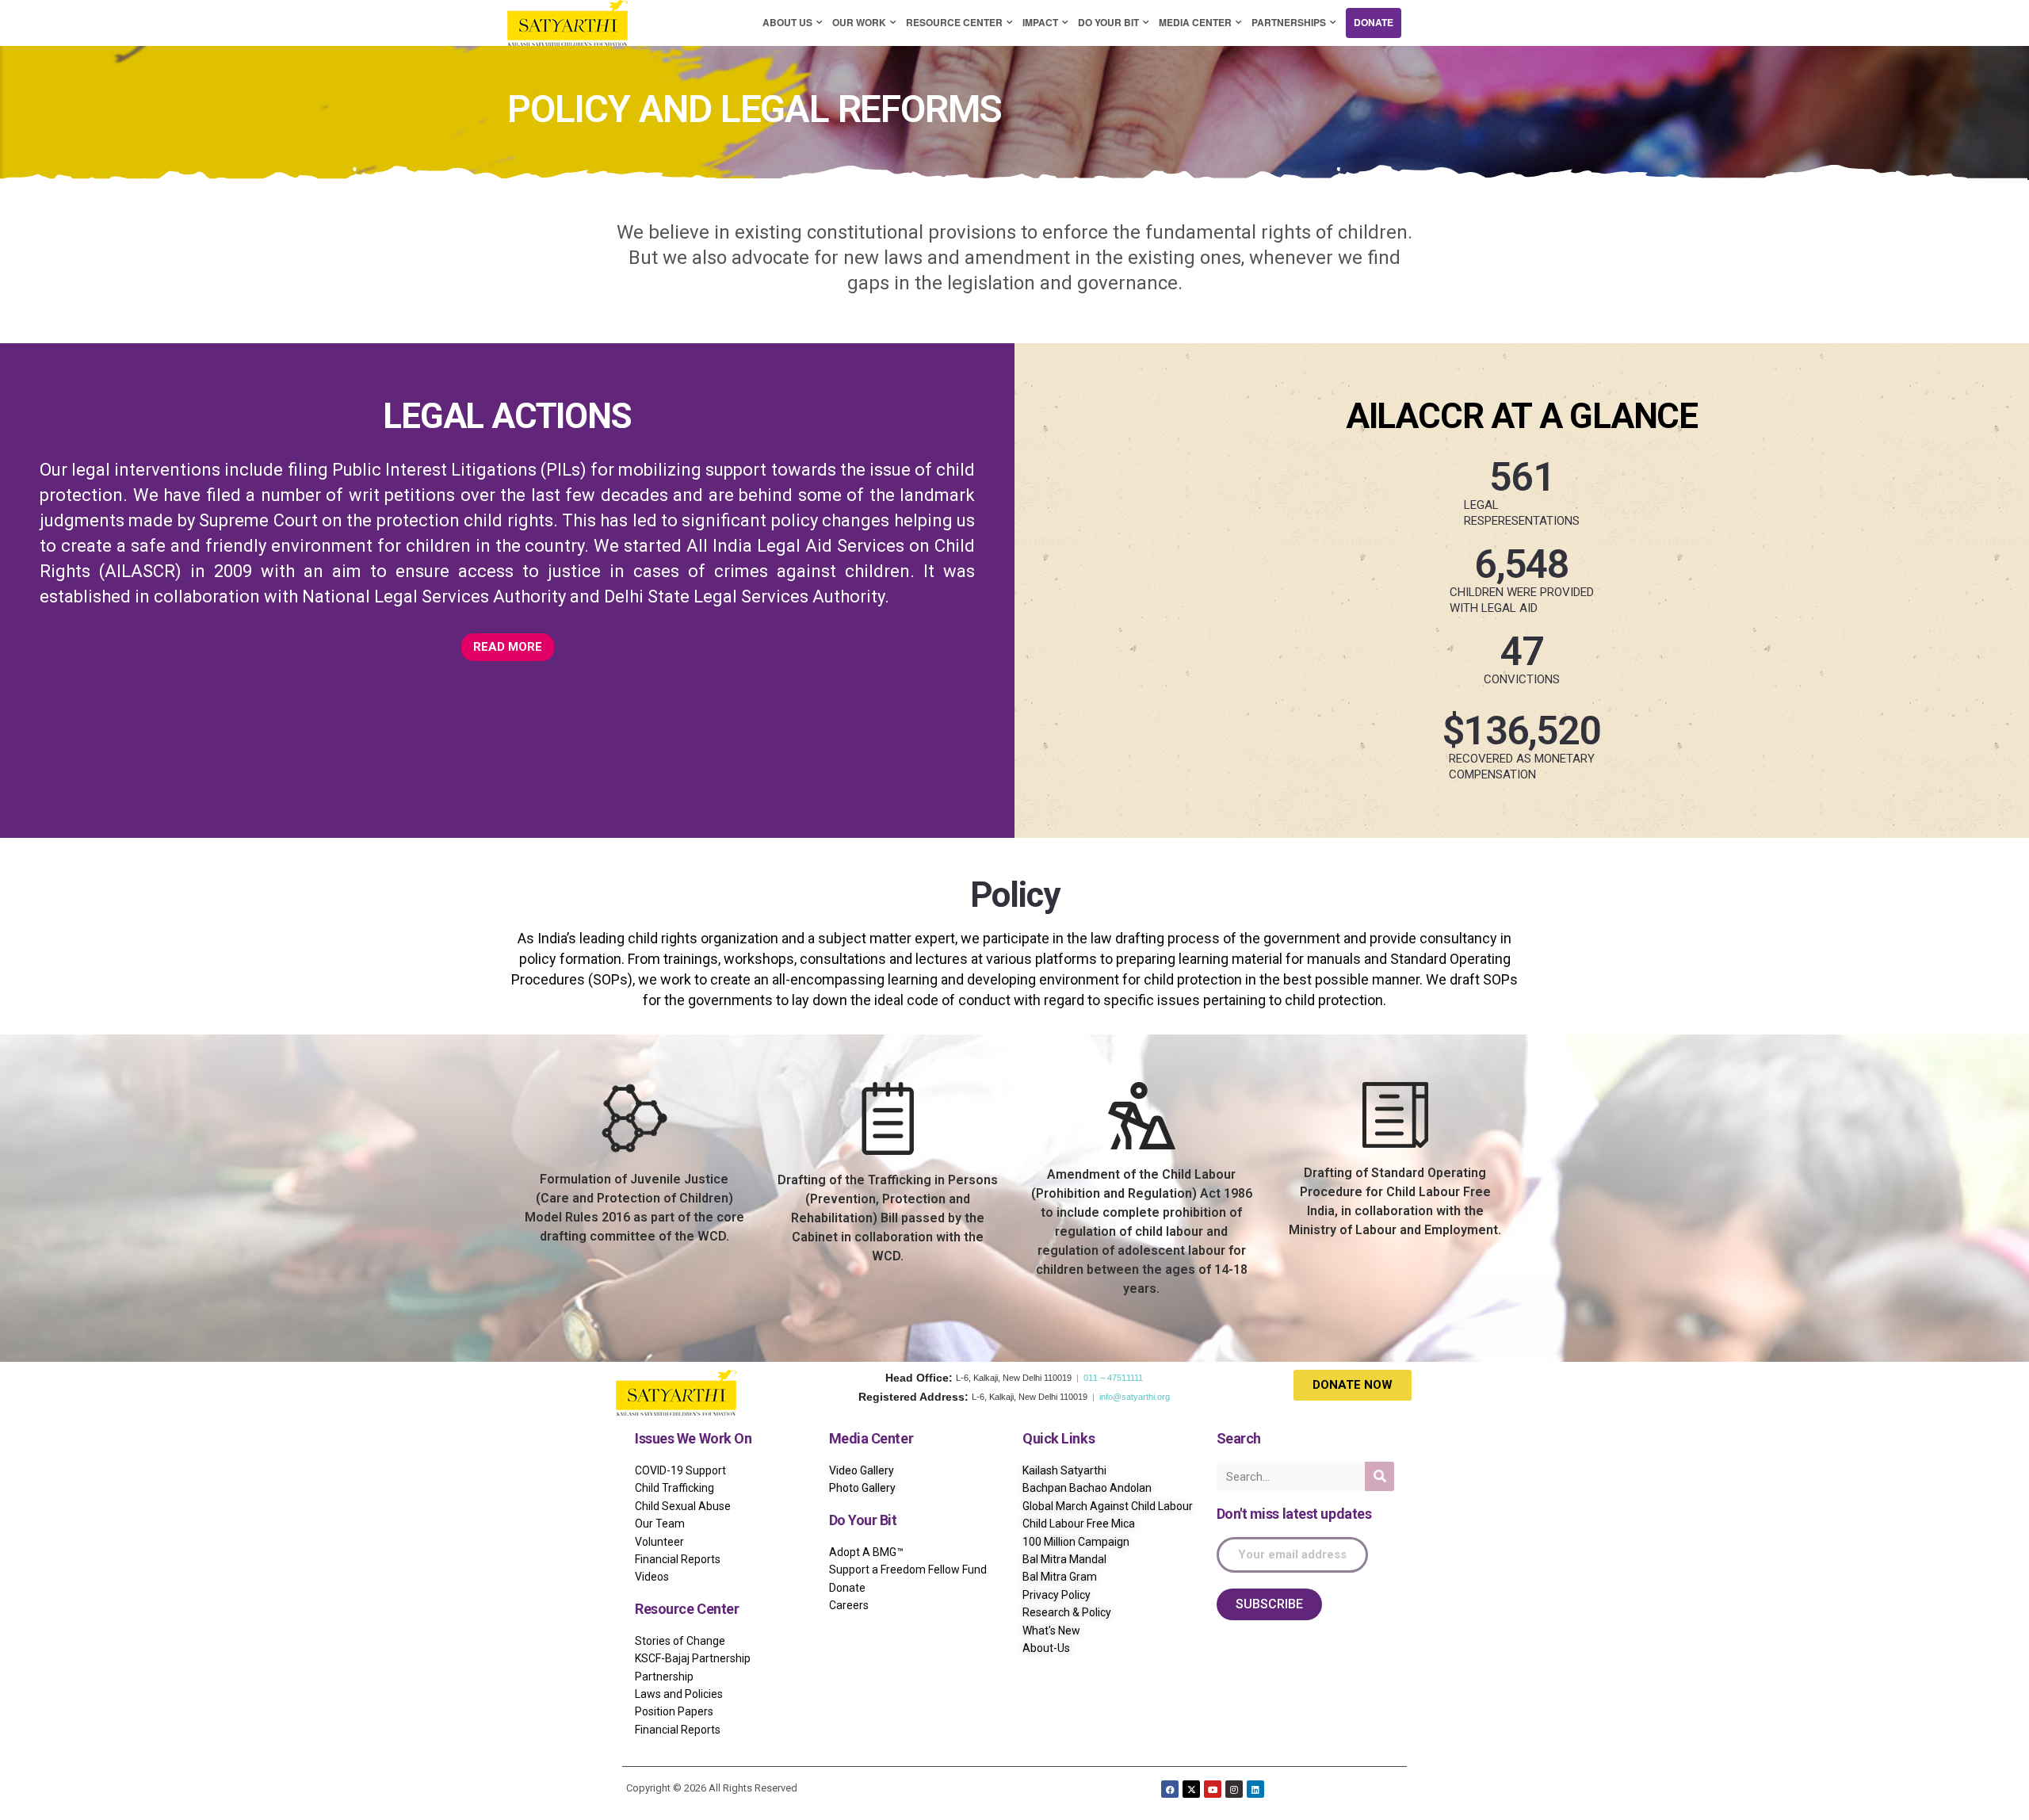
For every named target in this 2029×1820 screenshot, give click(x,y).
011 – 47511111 (1113, 1378)
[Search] (1379, 1476)
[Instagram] (1234, 1789)
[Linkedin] (1255, 1789)
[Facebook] (1170, 1789)
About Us (787, 22)
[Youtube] (1213, 1789)
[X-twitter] (1191, 1789)
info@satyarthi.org (1135, 1397)
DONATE (1374, 22)
